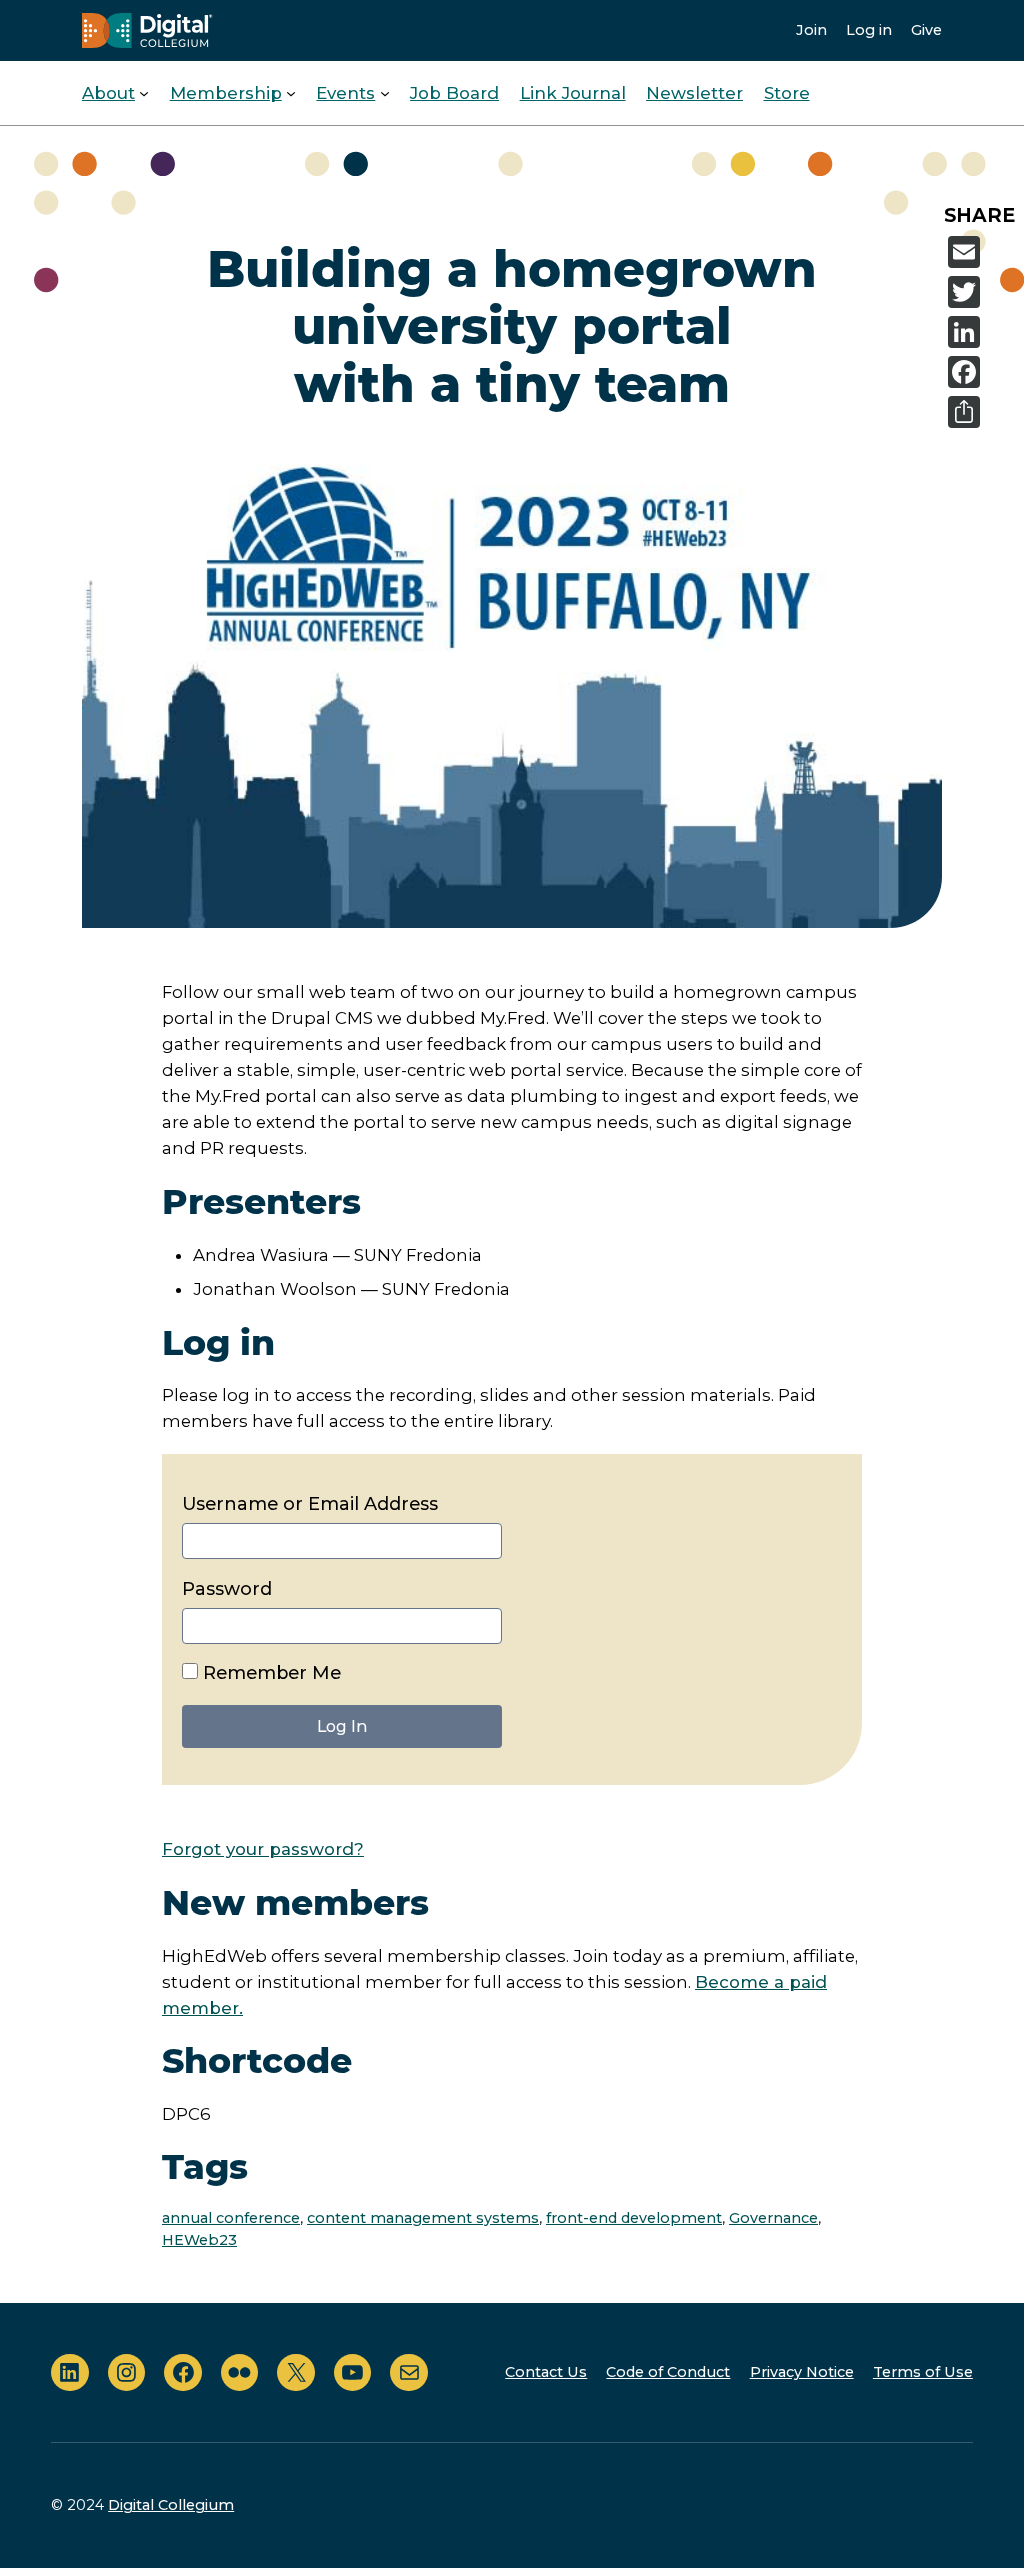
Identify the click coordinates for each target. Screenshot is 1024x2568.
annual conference (231, 2218)
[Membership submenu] (291, 93)
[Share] (982, 412)
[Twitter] (982, 292)
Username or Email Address (310, 1504)
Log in (869, 30)
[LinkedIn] (982, 332)
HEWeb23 (199, 2240)
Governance (773, 2218)
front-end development (634, 2218)
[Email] (982, 252)
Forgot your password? (263, 1849)
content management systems (423, 2218)
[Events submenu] (385, 93)
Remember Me (269, 1673)
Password (227, 1589)
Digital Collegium (171, 2505)
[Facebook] (982, 372)
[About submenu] (144, 93)
